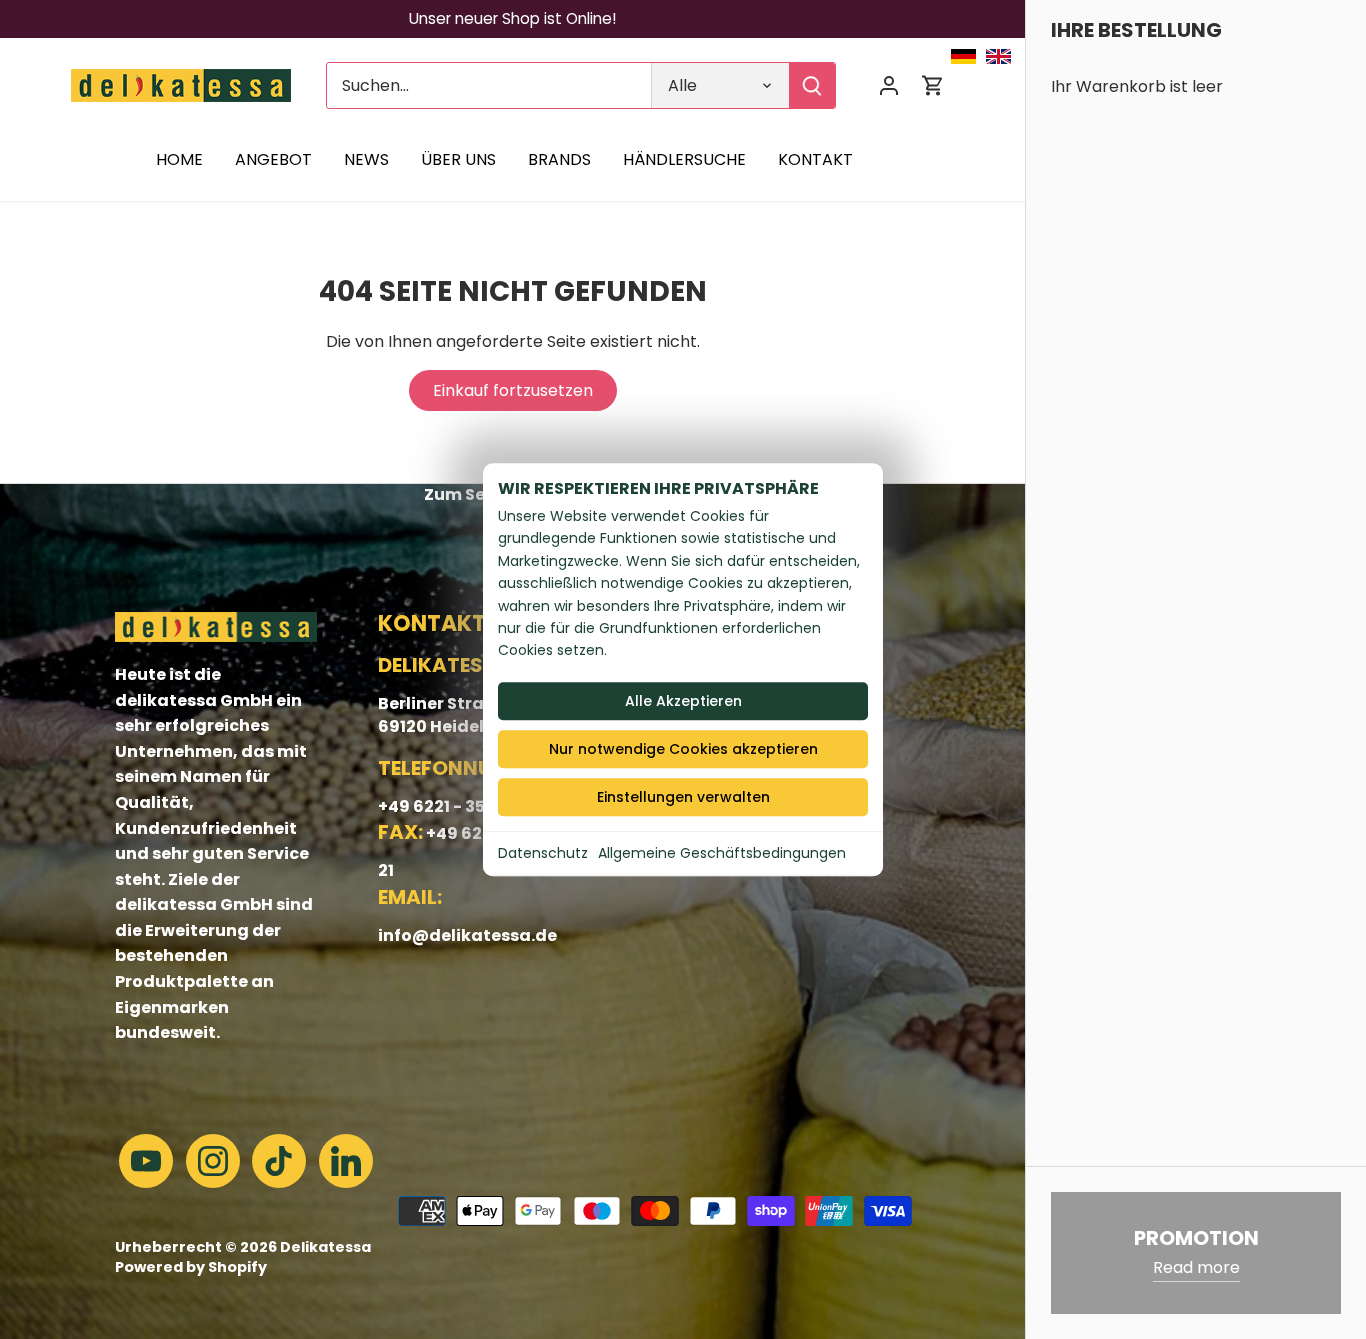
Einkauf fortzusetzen (513, 390)
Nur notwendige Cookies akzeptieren (683, 749)
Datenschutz (543, 853)
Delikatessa (325, 1247)
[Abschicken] (813, 85)
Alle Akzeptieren (683, 701)
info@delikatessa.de (467, 935)
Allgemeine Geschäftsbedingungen (722, 853)
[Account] (889, 85)
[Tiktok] (279, 1161)
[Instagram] (213, 1161)
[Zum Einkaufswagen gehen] (933, 85)
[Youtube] (146, 1161)
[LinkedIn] (346, 1161)
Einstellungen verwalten (683, 797)
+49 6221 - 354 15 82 (458, 806)
